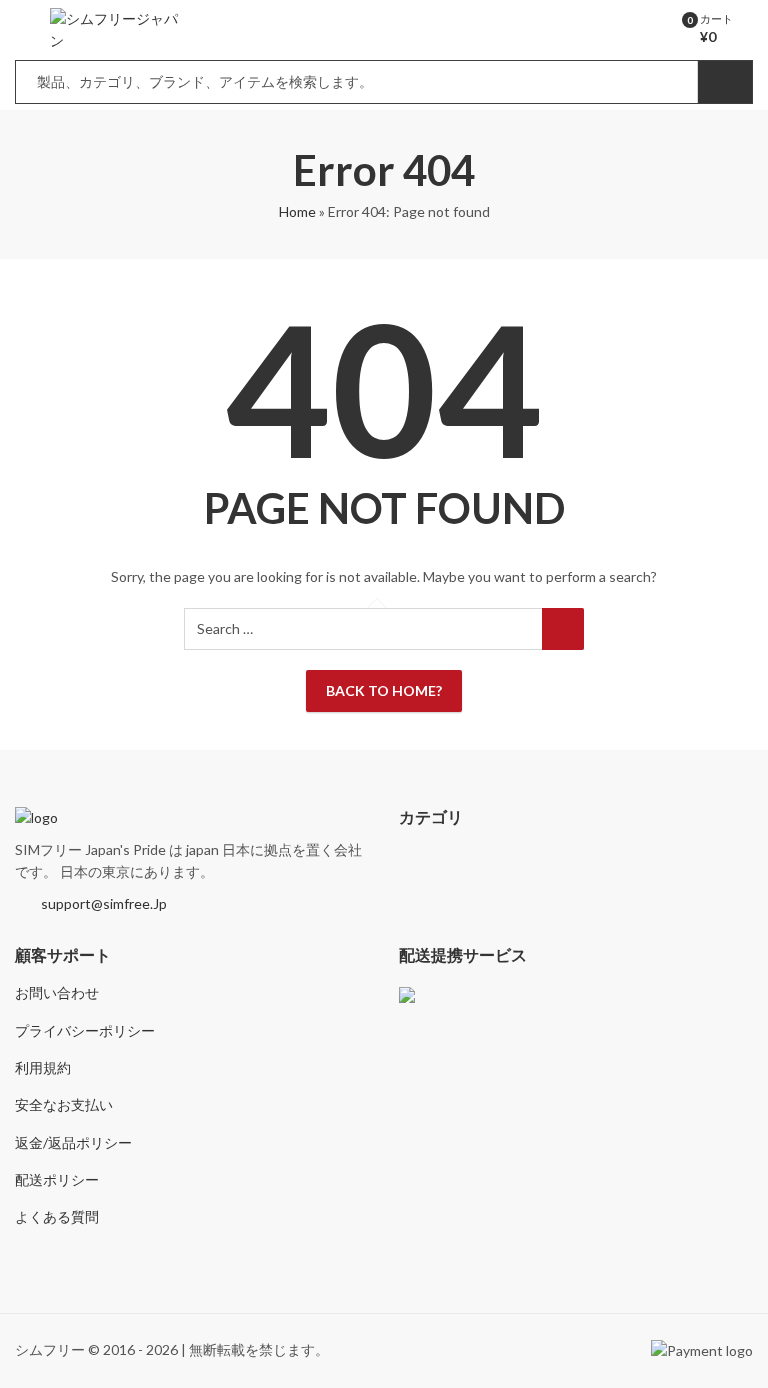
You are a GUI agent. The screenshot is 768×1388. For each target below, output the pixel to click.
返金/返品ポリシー (73, 1142)
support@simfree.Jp (104, 903)
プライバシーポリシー (85, 1030)
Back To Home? (384, 690)
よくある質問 (57, 1216)
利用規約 (43, 1067)
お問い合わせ (57, 992)
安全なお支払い (64, 1104)
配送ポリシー (57, 1179)
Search (725, 82)
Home (297, 211)
